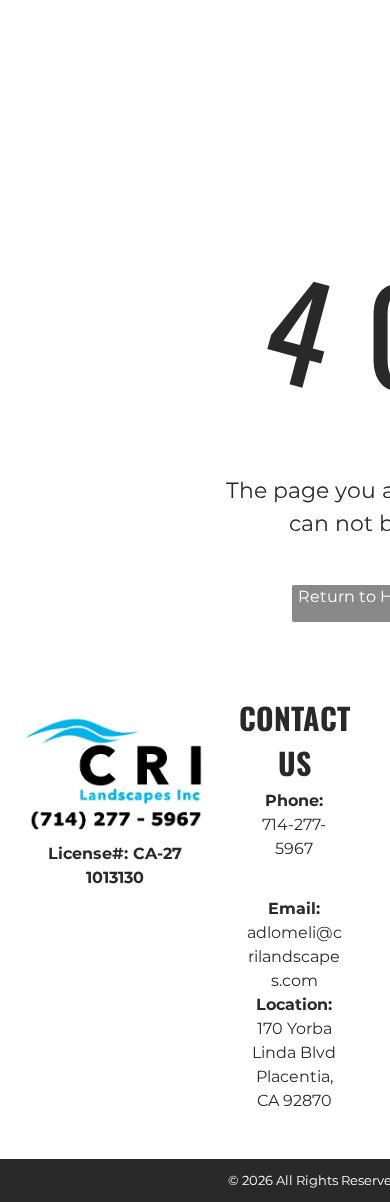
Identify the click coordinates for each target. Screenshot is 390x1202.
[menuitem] (249, 75)
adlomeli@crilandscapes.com (294, 956)
